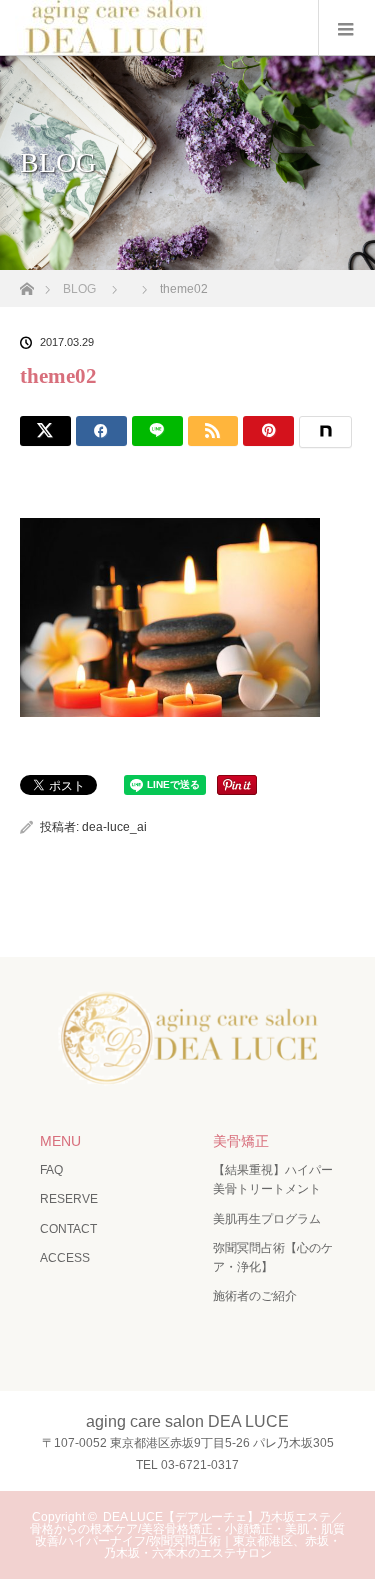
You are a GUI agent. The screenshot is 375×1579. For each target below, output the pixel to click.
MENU (60, 1141)
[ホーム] (26, 283)
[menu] (346, 28)
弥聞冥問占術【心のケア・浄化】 (273, 1257)
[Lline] (157, 431)
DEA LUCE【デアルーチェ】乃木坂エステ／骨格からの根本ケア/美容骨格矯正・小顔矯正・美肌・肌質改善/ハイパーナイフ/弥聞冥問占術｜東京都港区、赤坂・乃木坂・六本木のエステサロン (187, 1535)
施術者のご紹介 (255, 1296)
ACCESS (65, 1258)
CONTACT (68, 1229)
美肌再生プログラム (267, 1219)
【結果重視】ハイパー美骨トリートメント (273, 1179)
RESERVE (69, 1199)
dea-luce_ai (114, 827)
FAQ (51, 1170)
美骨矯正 (241, 1141)
